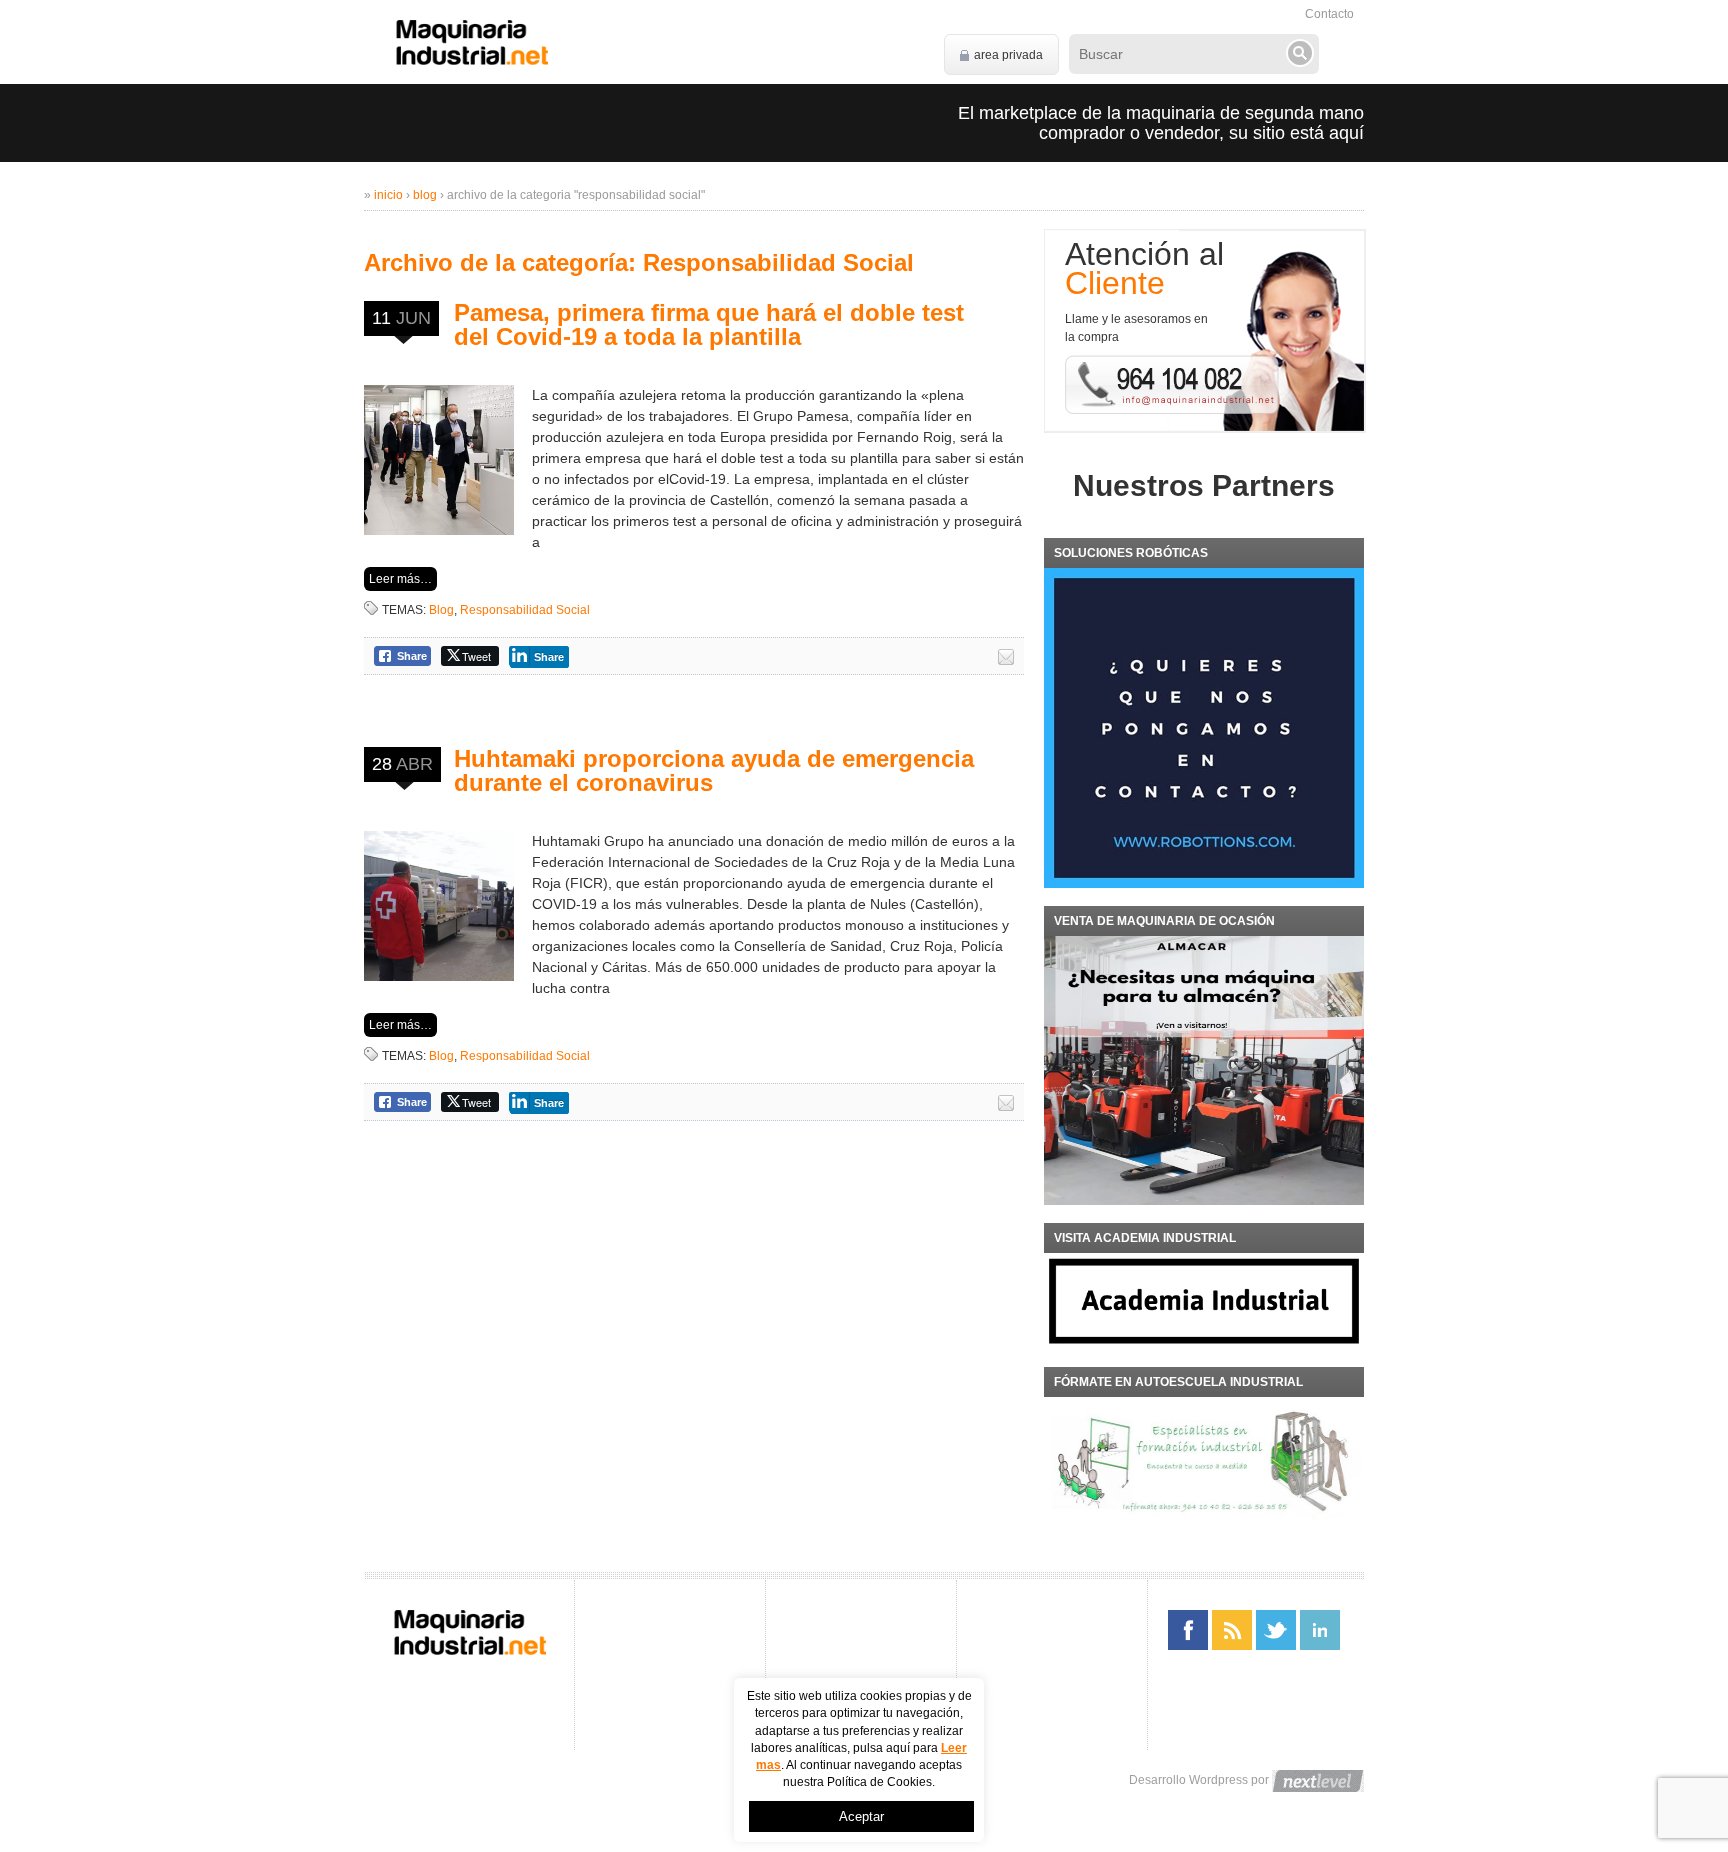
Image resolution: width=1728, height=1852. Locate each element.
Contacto (1329, 14)
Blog (425, 195)
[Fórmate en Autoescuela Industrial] (1204, 1465)
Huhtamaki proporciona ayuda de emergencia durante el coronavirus (714, 770)
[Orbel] (472, 42)
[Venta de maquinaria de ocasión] (1204, 1069)
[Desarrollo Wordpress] (1318, 1780)
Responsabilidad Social (525, 610)
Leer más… (400, 579)
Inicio (388, 195)
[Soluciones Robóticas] (1204, 727)
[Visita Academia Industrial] (1204, 1300)
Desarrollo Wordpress (1188, 1780)
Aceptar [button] (861, 1816)
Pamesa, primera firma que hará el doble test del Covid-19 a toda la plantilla (709, 324)
